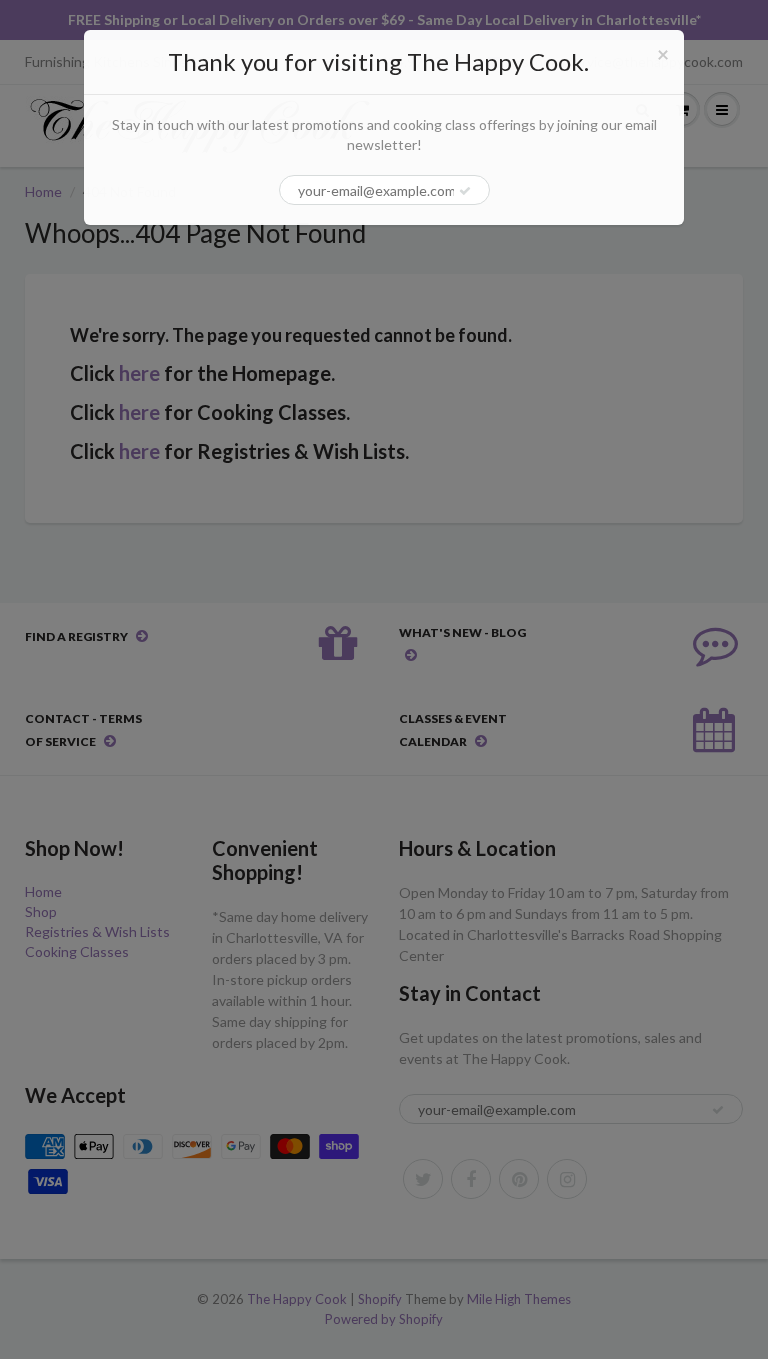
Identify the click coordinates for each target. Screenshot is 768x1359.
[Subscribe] (465, 191)
